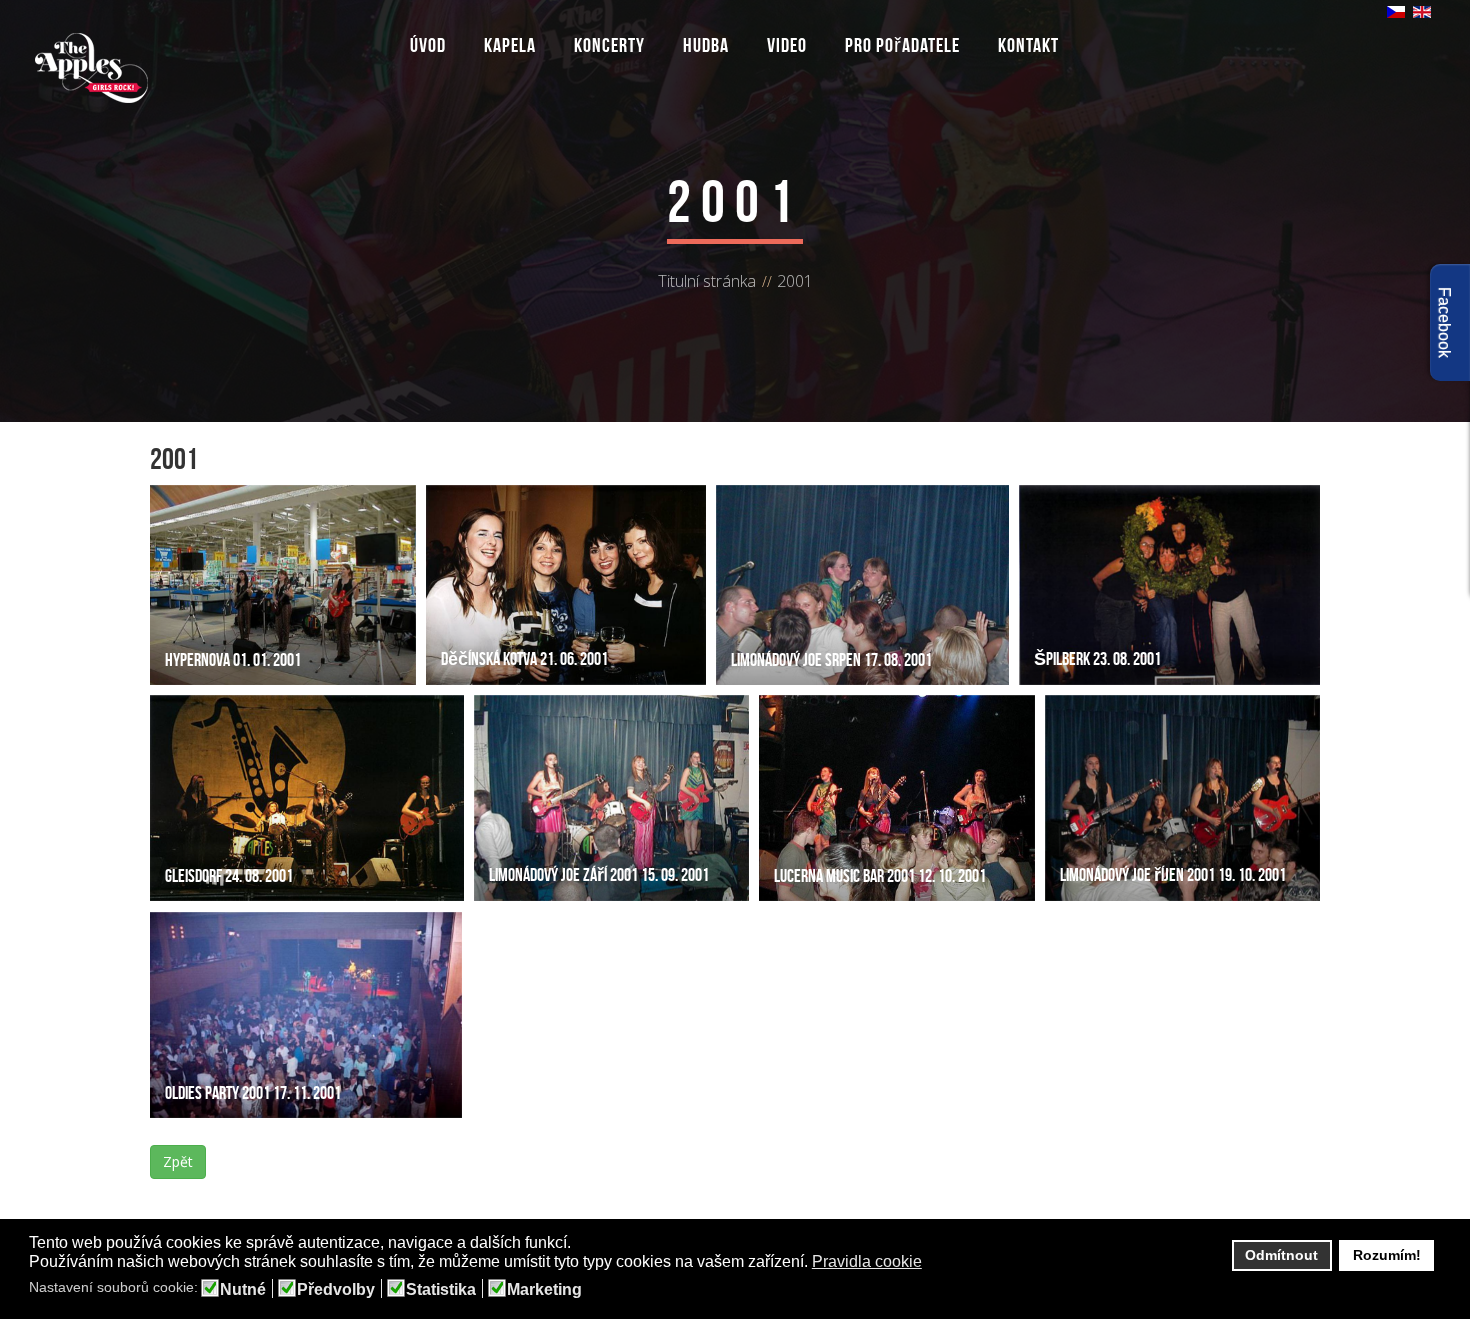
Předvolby (336, 1290)
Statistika (441, 1290)
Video (787, 45)
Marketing (544, 1290)
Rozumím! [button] (1387, 1255)
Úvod (428, 45)
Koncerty (609, 45)
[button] (934, 1263)
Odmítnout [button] (1281, 1255)
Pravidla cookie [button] (867, 1261)
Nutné (243, 1290)
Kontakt (1028, 45)
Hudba (706, 45)
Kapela (510, 45)
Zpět (178, 1161)
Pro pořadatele (902, 45)
